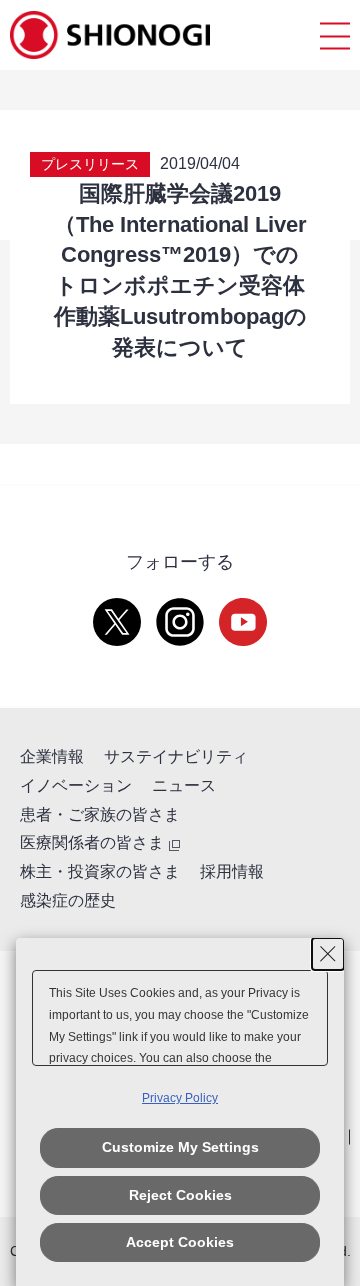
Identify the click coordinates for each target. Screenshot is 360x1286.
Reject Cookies (180, 1195)
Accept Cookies (180, 1242)
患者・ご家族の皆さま (100, 814)
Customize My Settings (180, 1147)
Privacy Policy (180, 1098)
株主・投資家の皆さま (100, 871)
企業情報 (52, 756)
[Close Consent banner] (328, 954)
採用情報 (232, 871)
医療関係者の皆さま (92, 842)
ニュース (184, 785)
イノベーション (76, 785)
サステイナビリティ (176, 756)
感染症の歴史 (68, 900)
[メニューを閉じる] (335, 35)
